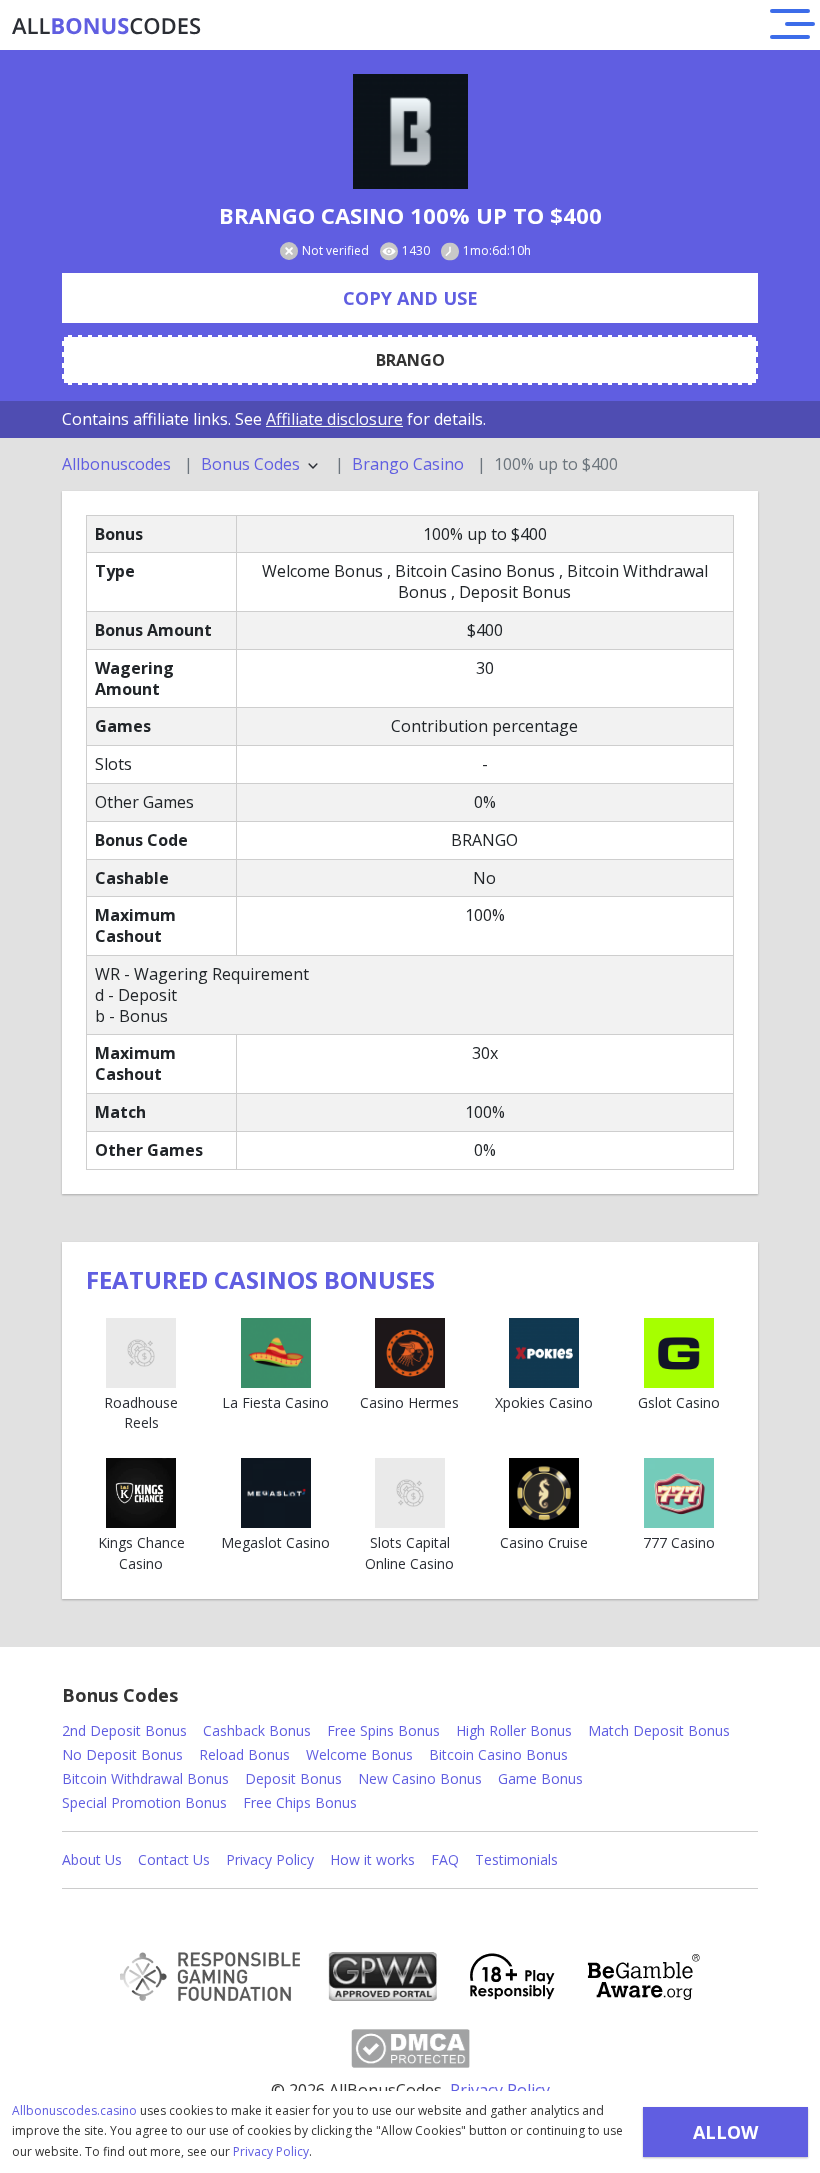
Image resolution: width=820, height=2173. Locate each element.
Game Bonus (540, 1778)
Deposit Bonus (293, 1778)
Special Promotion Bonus (144, 1802)
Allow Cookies (725, 2138)
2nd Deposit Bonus (124, 1730)
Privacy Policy (271, 2151)
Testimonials (516, 1859)
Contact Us (174, 1859)
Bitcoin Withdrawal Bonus (145, 1778)
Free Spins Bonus (383, 1730)
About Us (92, 1859)
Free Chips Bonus (300, 1802)
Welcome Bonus (359, 1754)
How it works (372, 1859)
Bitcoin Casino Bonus (498, 1754)
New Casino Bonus (420, 1778)
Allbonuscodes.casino (74, 2110)
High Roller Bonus (514, 1730)
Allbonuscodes (116, 464)
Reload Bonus (244, 1754)
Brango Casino (408, 464)
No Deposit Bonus (122, 1754)
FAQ (445, 1859)
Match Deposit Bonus (659, 1730)
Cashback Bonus (257, 1730)
